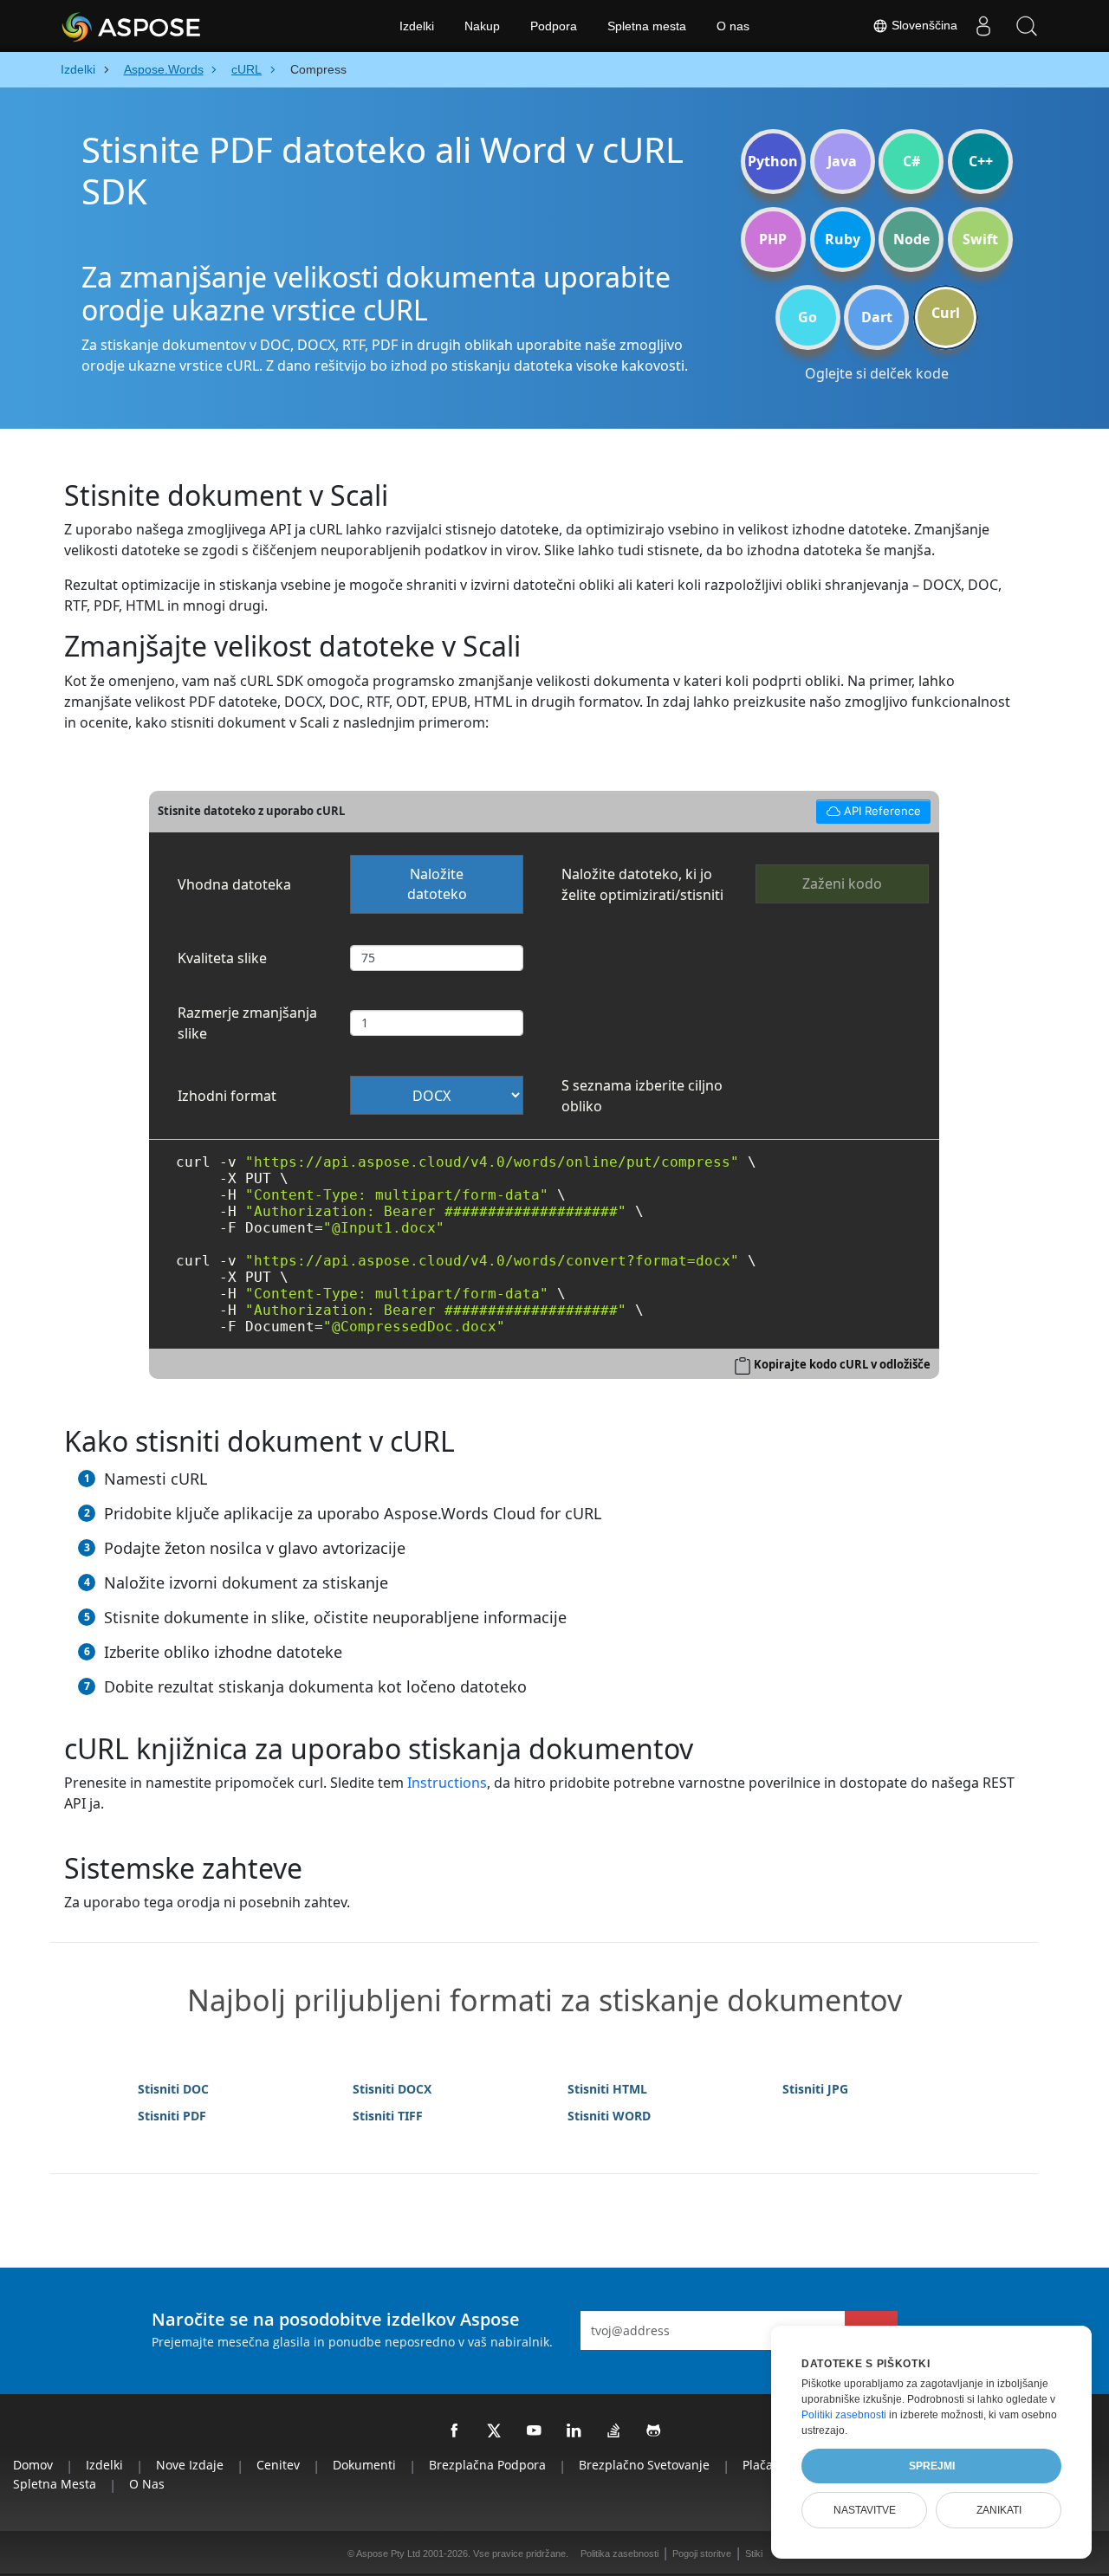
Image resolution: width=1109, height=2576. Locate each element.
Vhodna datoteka (234, 884)
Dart (877, 317)
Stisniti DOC (173, 2089)
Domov (33, 2465)
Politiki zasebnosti (844, 2415)
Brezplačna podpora (487, 2465)
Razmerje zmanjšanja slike (247, 1023)
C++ (981, 161)
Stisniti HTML (607, 2089)
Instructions (447, 1783)
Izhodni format (227, 1096)
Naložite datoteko (437, 884)
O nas (733, 26)
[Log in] (983, 26)
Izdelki (417, 26)
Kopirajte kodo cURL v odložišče (842, 1364)
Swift (980, 239)
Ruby (843, 239)
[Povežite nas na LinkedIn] (574, 2431)
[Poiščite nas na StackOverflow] (614, 2431)
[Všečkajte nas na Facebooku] (455, 2431)
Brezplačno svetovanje (644, 2465)
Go (807, 317)
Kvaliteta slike (222, 958)
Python (773, 161)
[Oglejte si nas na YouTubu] (535, 2431)
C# (911, 161)
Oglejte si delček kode (877, 373)
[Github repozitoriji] (654, 2431)
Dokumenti (364, 2465)
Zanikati (999, 2510)
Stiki (754, 2553)
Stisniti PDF (172, 2116)
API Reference (868, 809)
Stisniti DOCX (392, 2089)
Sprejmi (932, 2466)
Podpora (554, 26)
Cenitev (278, 2465)
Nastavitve (865, 2510)
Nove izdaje (190, 2465)
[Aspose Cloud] (178, 26)
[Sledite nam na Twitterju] (495, 2431)
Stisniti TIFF (388, 2116)
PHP (773, 239)
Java (842, 161)
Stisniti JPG (815, 2089)
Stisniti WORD (609, 2116)
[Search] (1027, 26)
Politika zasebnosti (619, 2553)
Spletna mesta (647, 26)
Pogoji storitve (702, 2553)
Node (911, 239)
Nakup (482, 26)
